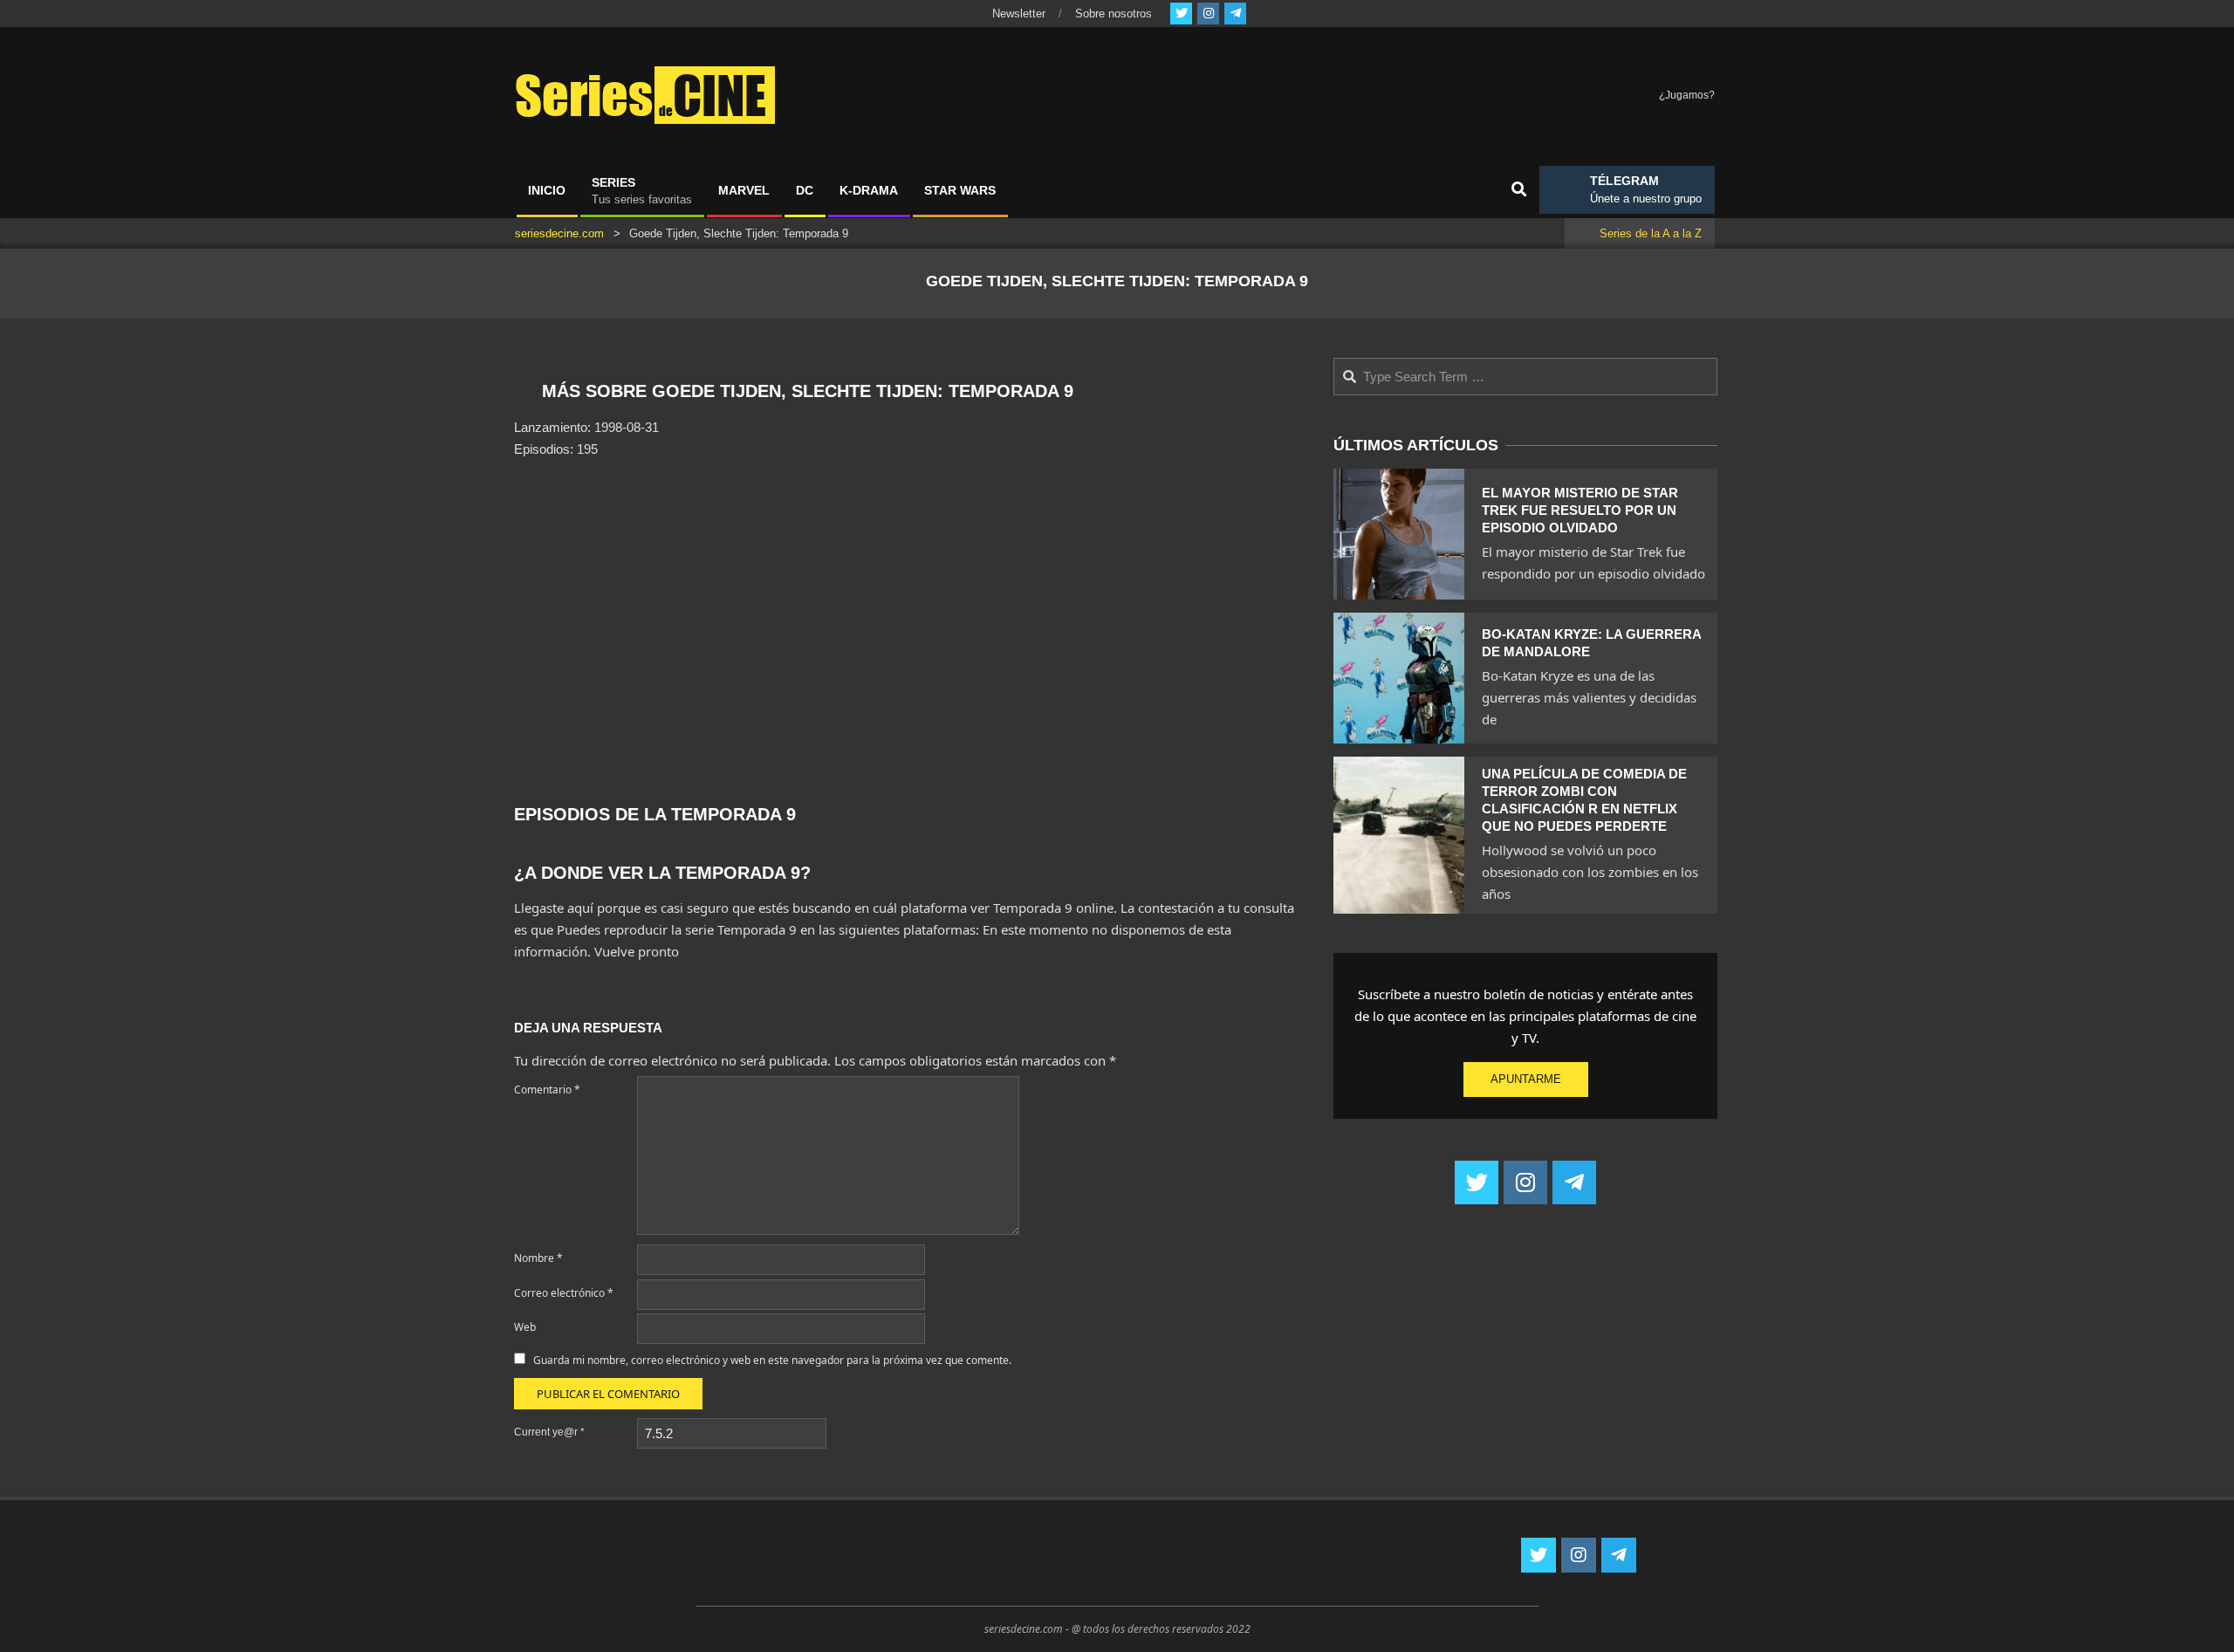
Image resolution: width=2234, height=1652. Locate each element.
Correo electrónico (564, 1293)
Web (525, 1327)
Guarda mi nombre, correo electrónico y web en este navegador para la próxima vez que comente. (772, 1360)
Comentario (547, 1090)
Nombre (538, 1258)
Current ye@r (549, 1432)
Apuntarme (1526, 1079)
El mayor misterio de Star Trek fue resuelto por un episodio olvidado (1580, 510)
